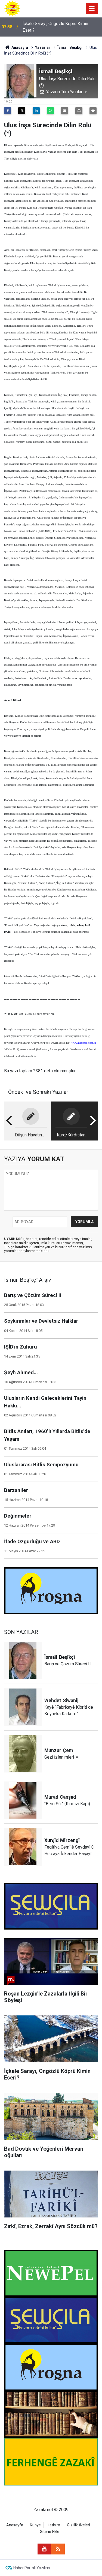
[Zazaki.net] (12, 8)
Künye (35, 2525)
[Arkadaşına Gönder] (64, 111)
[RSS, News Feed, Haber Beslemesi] (58, 2549)
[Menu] (92, 9)
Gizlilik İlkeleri (78, 2525)
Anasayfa (19, 47)
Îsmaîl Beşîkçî (70, 47)
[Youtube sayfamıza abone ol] (44, 2549)
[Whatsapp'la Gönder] (50, 111)
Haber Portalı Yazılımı (32, 2568)
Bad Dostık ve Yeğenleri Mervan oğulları (60, 27)
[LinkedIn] (36, 111)
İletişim (54, 2525)
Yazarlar (43, 47)
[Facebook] (8, 111)
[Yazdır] (79, 111)
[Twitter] (22, 111)
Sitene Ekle (50, 2532)
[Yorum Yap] (93, 111)
